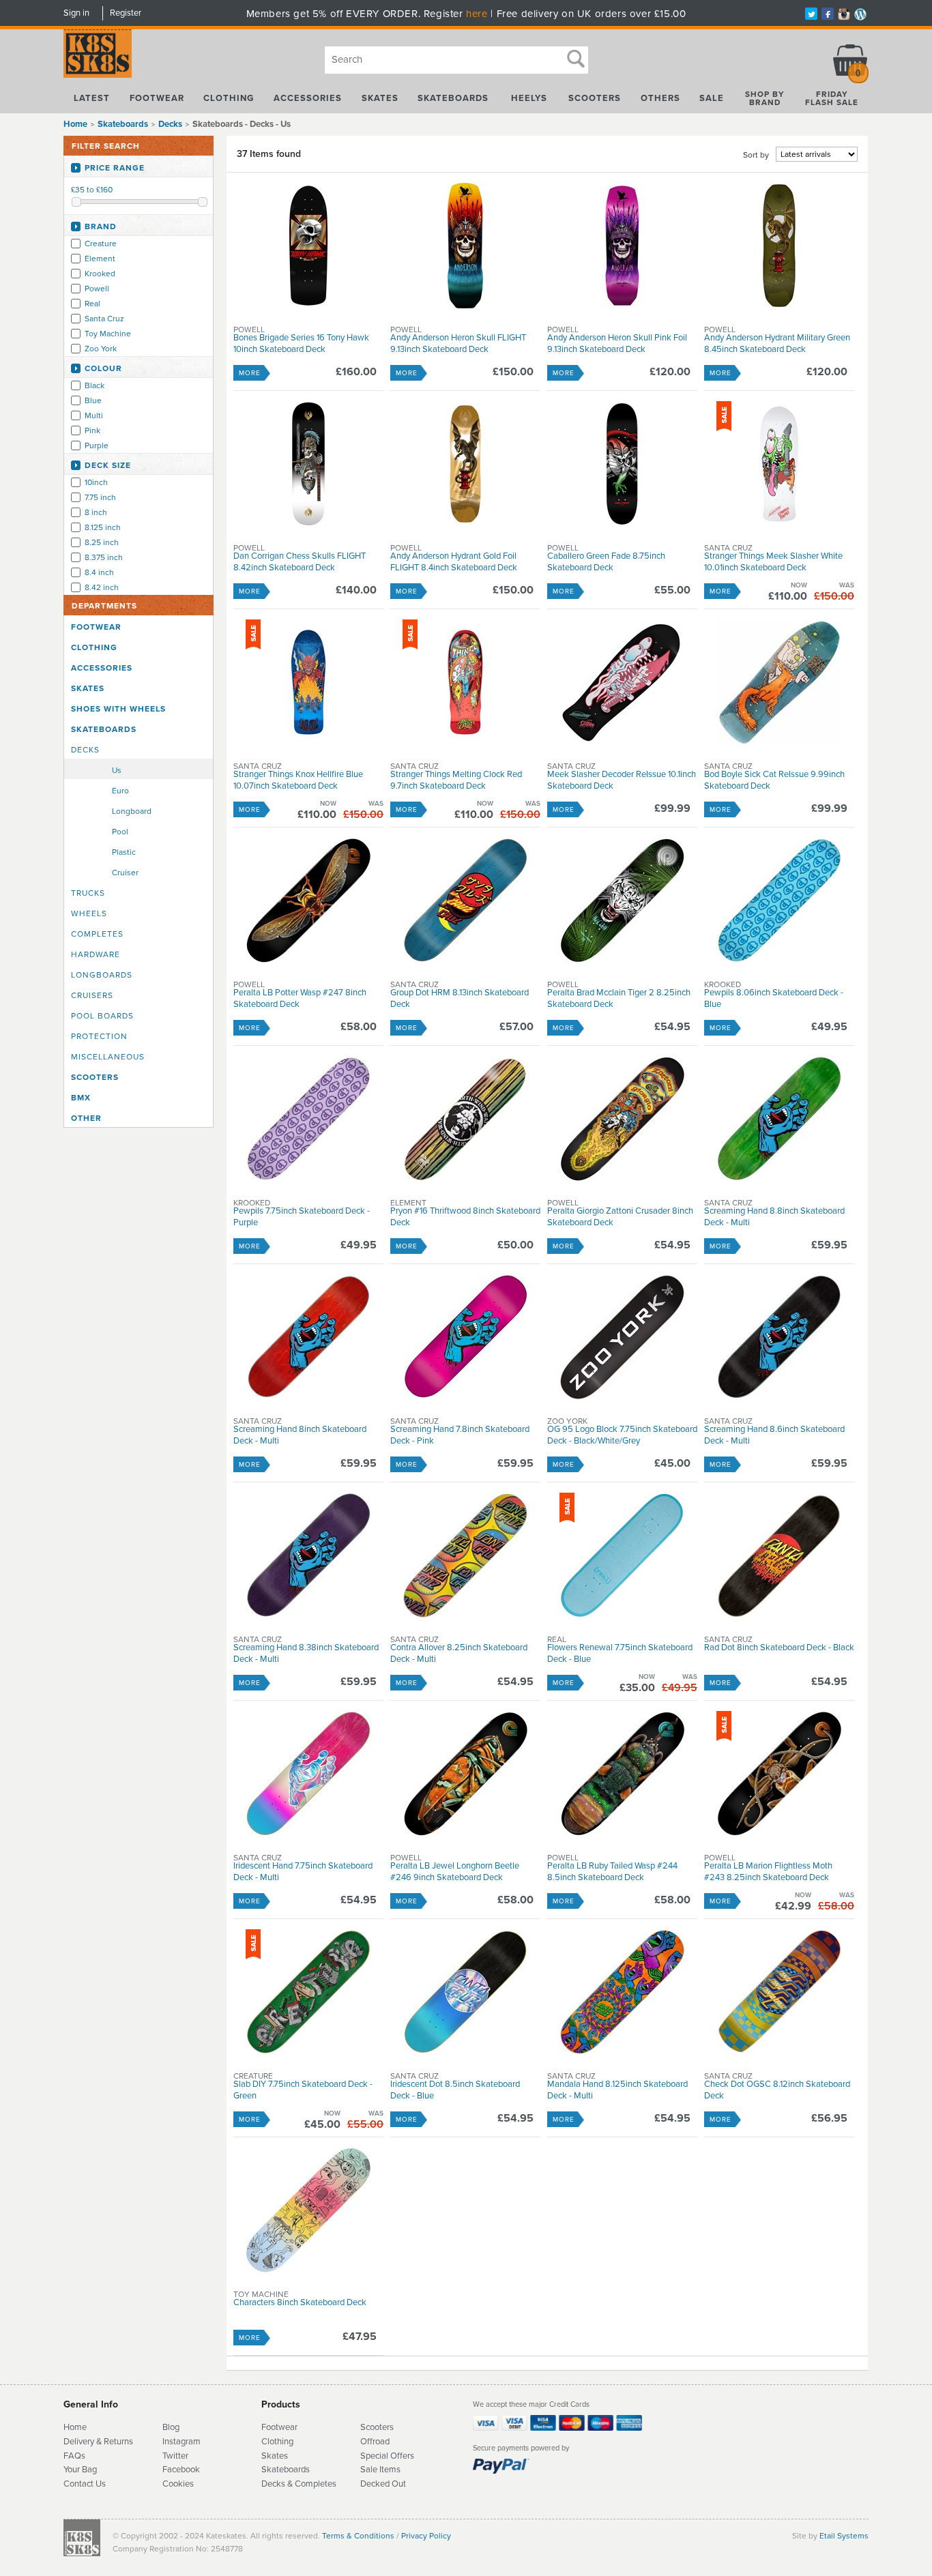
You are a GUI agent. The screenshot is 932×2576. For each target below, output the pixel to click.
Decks (85, 750)
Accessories (308, 98)
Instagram (181, 2442)
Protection (99, 1036)
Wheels (89, 913)
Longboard (132, 811)
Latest (92, 98)
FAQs (74, 2456)
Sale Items (380, 2470)
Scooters (595, 98)
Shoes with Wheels (118, 709)
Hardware (96, 954)
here (477, 14)
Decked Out (383, 2484)
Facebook (181, 2470)
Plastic (124, 852)
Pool (120, 832)
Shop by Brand (765, 98)
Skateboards (453, 98)
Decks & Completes (299, 2484)
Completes (97, 934)
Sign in (76, 13)
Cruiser (125, 873)
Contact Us (85, 2484)
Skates (380, 98)
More (250, 373)
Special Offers (387, 2456)
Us (117, 770)
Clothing (229, 98)
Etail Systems (844, 2536)
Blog (171, 2427)
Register (126, 13)
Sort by (756, 155)
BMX (81, 1098)
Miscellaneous (108, 1057)
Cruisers (92, 995)
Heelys (529, 98)
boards (297, 2470)
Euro (120, 791)
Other (86, 1118)
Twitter (175, 2456)
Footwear (157, 98)
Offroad (375, 2442)
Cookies (178, 2484)
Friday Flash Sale (832, 98)
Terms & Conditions (358, 2536)
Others (660, 98)
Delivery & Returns (98, 2442)
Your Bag (80, 2470)
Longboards (102, 975)
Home (75, 124)
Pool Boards (102, 1016)
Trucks (88, 893)
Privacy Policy (426, 2536)
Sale (712, 98)
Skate (273, 2470)
